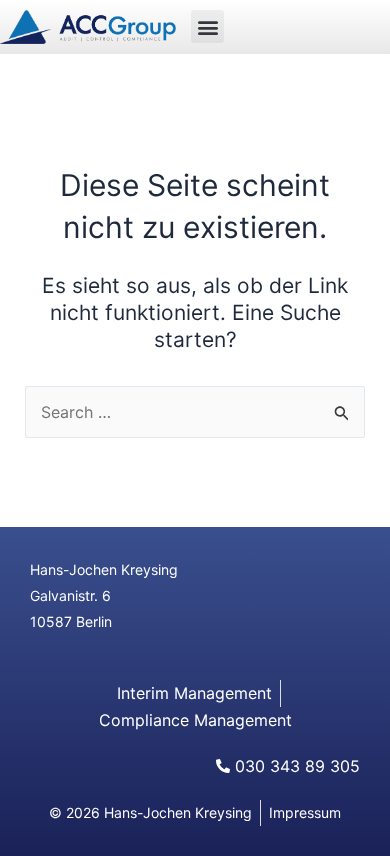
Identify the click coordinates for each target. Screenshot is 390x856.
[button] (207, 26)
